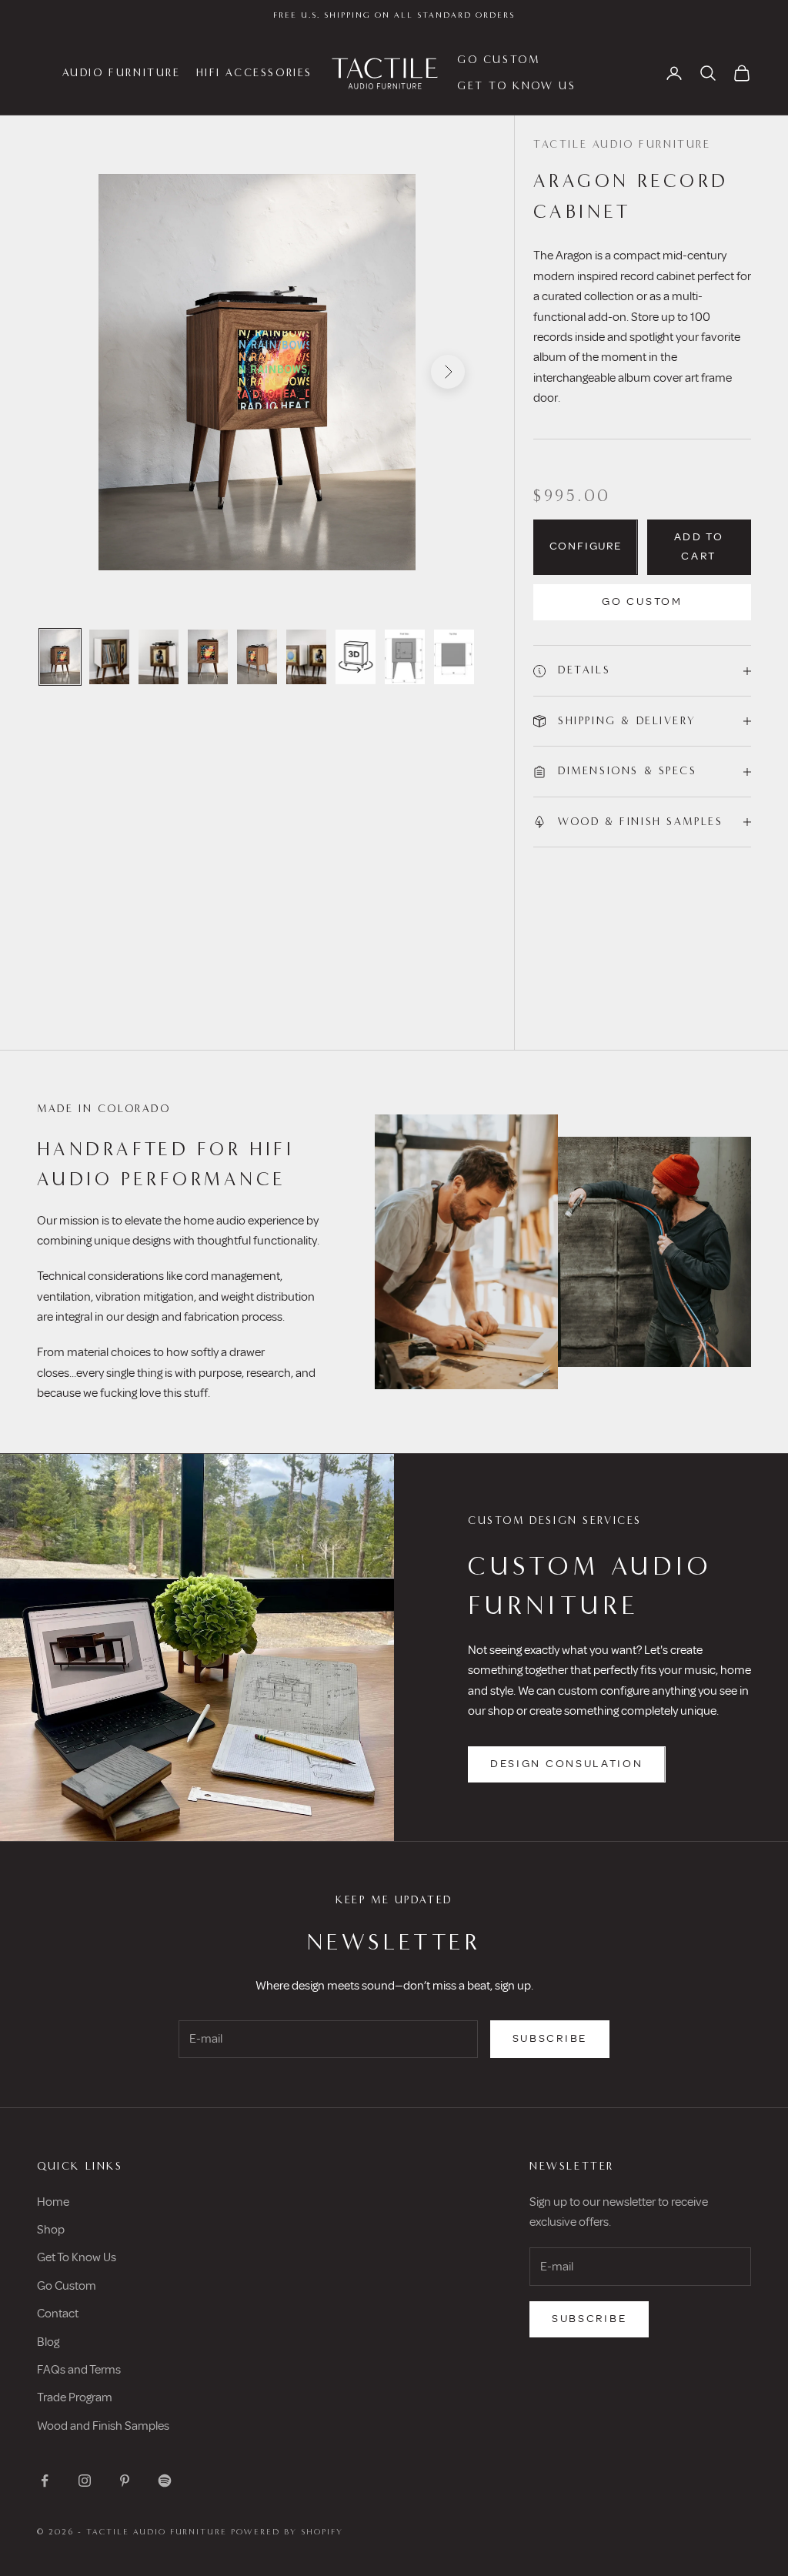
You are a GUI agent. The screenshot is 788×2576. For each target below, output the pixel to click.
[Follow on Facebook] (45, 2481)
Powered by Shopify (287, 2532)
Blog (48, 2342)
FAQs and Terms (79, 2370)
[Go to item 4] (208, 657)
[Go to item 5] (257, 657)
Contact (58, 2314)
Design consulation (567, 1764)
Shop (51, 2230)
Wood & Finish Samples (640, 822)
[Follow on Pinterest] (125, 2481)
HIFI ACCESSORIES (254, 73)
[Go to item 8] (454, 657)
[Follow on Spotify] (165, 2481)
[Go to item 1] (60, 657)
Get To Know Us (77, 2257)
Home (53, 2202)
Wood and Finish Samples (103, 2426)
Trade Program (75, 2397)
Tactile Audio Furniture (622, 144)
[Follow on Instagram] (85, 2481)
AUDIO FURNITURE (122, 73)
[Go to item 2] (109, 657)
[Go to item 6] (306, 657)
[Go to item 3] (159, 657)
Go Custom (642, 602)
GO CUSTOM (498, 60)
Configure (586, 547)
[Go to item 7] (356, 657)
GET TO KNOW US (516, 86)
